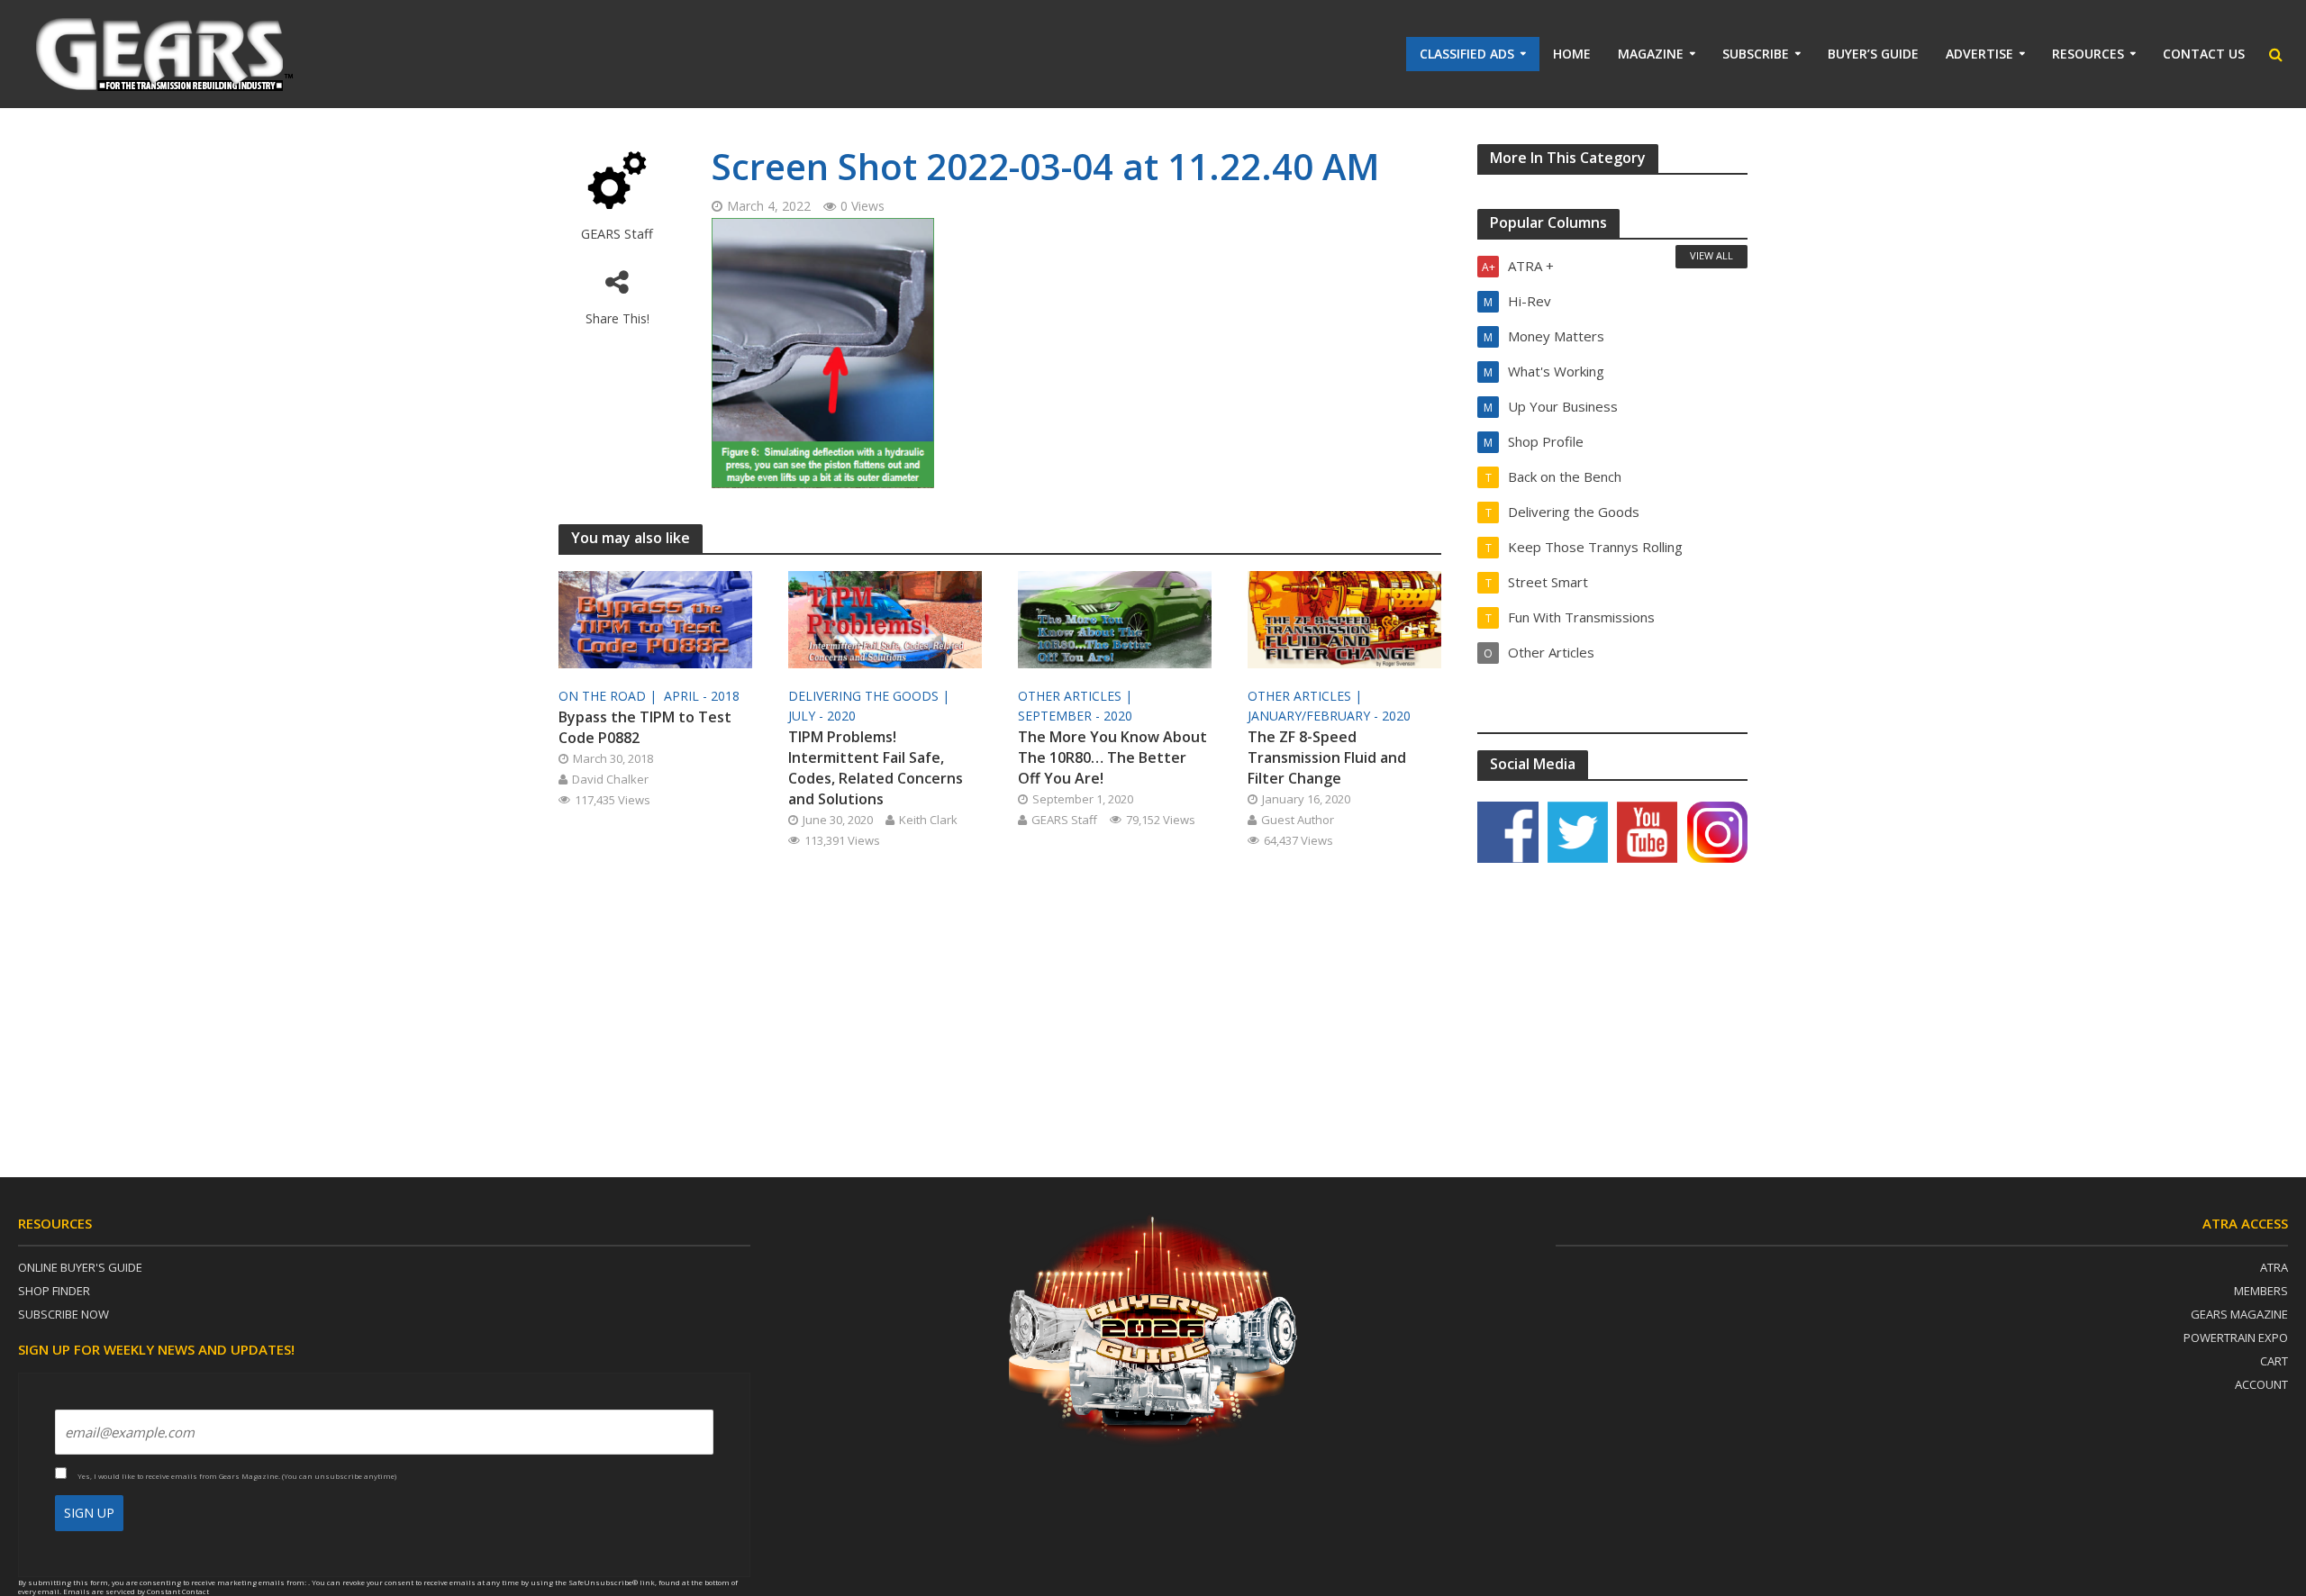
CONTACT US (2204, 54)
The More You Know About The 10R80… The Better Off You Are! (1112, 757)
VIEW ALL (1711, 255)
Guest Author (1298, 820)
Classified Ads (1467, 54)
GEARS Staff (617, 234)
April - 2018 (702, 696)
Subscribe (1756, 54)
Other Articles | (1077, 696)
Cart (2274, 1361)
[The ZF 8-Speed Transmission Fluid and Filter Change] (1344, 618)
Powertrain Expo (2236, 1338)
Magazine (1651, 54)
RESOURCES (2088, 54)
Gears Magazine (2239, 1314)
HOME (1572, 54)
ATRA (2274, 1267)
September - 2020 (1075, 716)
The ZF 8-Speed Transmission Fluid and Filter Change (1327, 757)
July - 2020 (822, 716)
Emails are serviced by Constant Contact (136, 1591)
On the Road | (609, 696)
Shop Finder (54, 1291)
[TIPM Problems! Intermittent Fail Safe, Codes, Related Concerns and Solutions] (885, 618)
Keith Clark (928, 820)
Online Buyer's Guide (80, 1267)
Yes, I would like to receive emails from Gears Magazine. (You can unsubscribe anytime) (236, 1476)
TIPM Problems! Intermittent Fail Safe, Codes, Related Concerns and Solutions (876, 768)
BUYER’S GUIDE (1873, 54)
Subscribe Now (64, 1314)
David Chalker (610, 779)
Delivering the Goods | (871, 696)
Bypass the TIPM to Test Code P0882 (645, 727)
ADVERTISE (1979, 54)
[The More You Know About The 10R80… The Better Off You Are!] (1115, 618)
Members (2261, 1291)
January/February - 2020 (1329, 716)
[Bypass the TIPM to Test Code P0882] (655, 618)
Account (2261, 1384)
